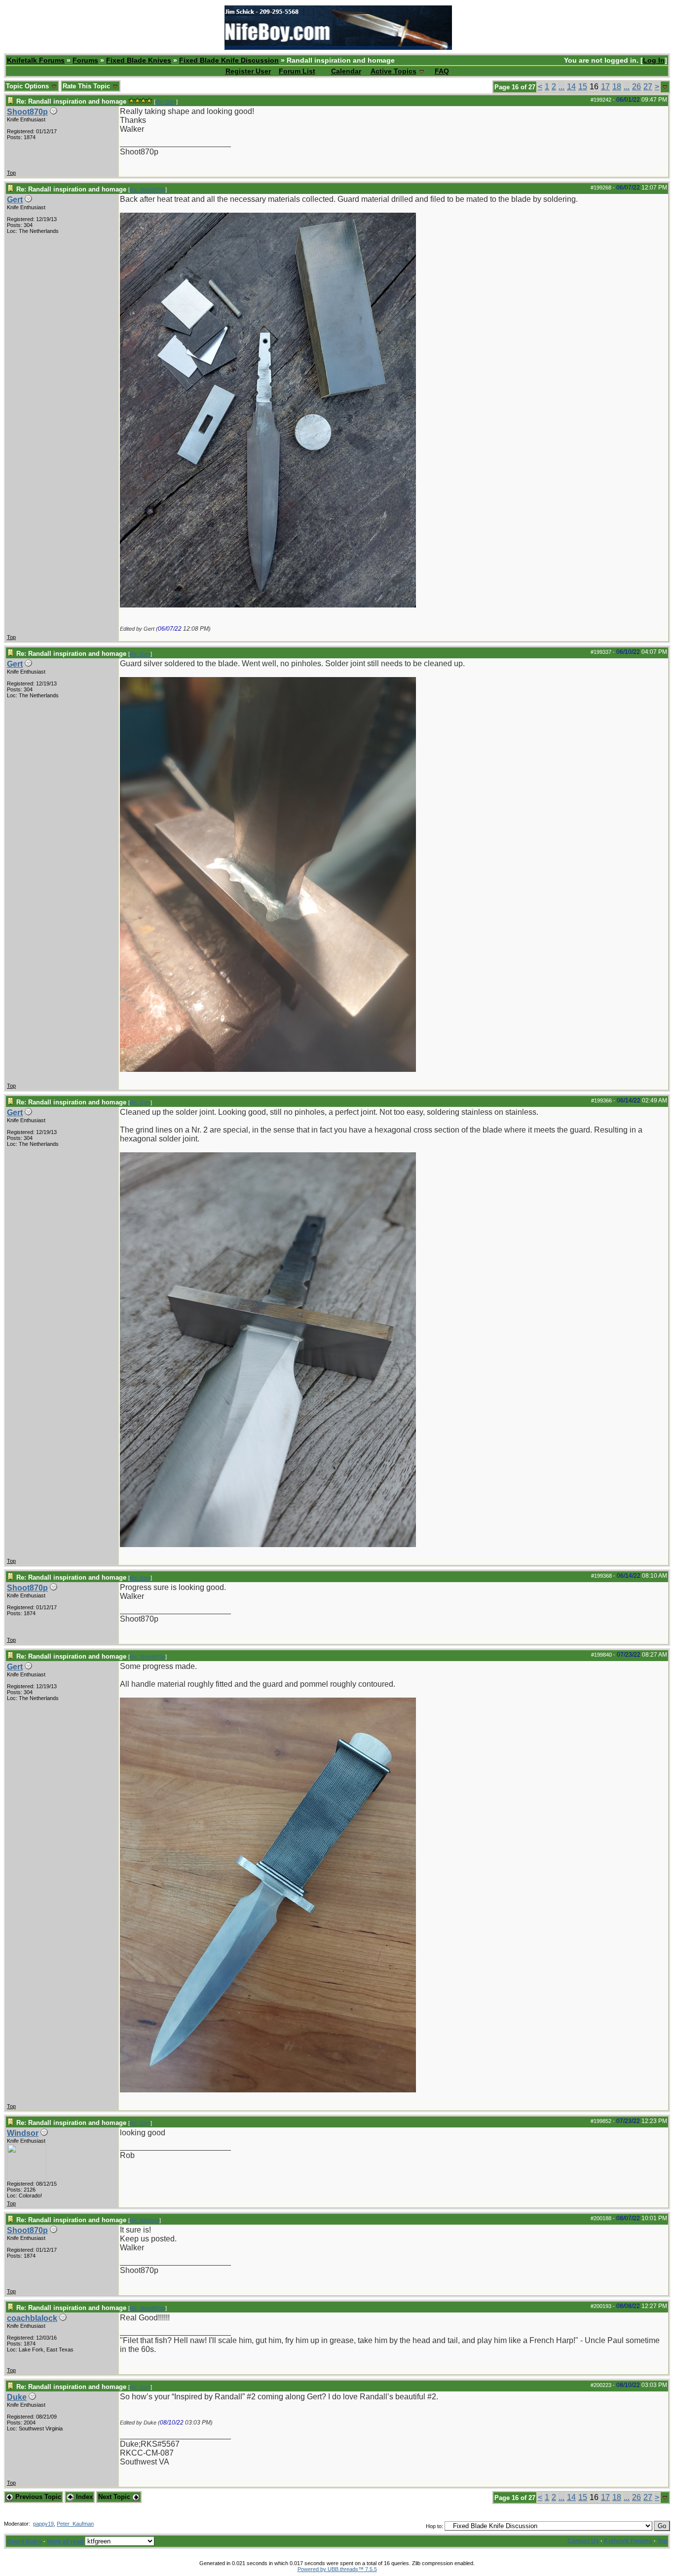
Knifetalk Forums (36, 60)
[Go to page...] (665, 87)
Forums (85, 60)
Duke (17, 2397)
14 (571, 87)
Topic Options (28, 86)
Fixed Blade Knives (139, 60)
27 (648, 87)
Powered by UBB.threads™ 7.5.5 (337, 2569)
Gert (15, 200)
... (562, 87)
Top (11, 173)
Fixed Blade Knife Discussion (229, 60)
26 (637, 87)
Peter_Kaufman (75, 2524)
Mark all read (65, 2541)
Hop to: (434, 2526)
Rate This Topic (87, 86)
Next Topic (115, 2497)
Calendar (346, 71)
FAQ (442, 71)
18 (617, 87)
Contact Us (583, 2541)
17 (605, 87)
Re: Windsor (145, 2220)
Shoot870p (27, 112)
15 (583, 87)
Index (83, 2497)
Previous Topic (37, 2497)
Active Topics (393, 71)
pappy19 (43, 2524)
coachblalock (32, 2318)
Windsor (23, 2133)
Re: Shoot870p (148, 189)
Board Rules (24, 2541)
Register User (248, 71)
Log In (654, 60)
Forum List (297, 71)
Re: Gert (166, 102)
